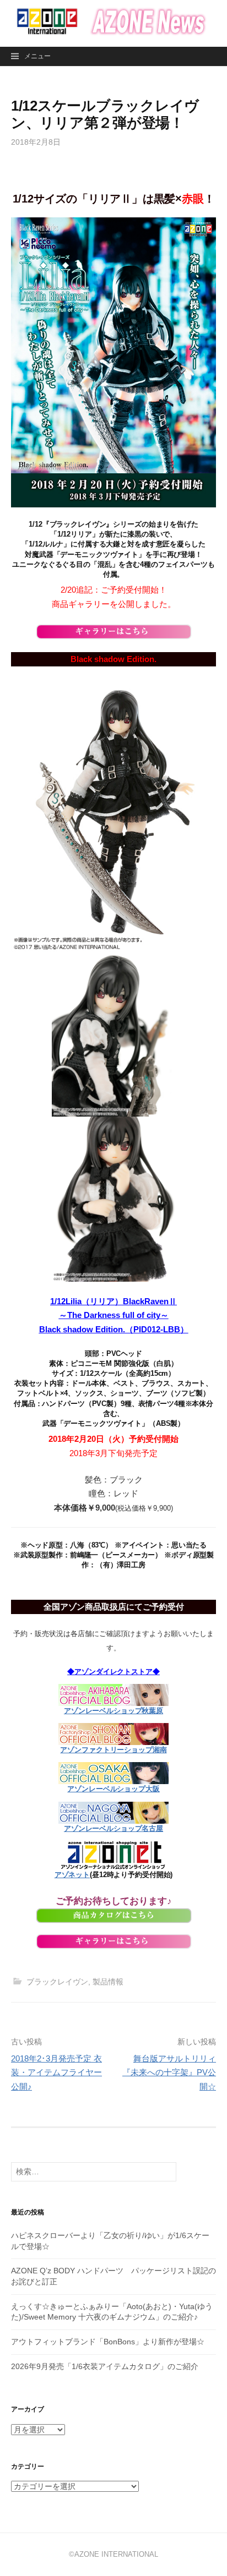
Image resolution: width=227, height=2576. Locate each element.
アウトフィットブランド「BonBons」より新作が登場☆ (108, 2342)
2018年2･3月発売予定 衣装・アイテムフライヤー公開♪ (56, 2072)
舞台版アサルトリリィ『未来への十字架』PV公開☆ (169, 2072)
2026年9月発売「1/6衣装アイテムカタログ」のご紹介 (105, 2366)
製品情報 (108, 1982)
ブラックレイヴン (57, 1982)
